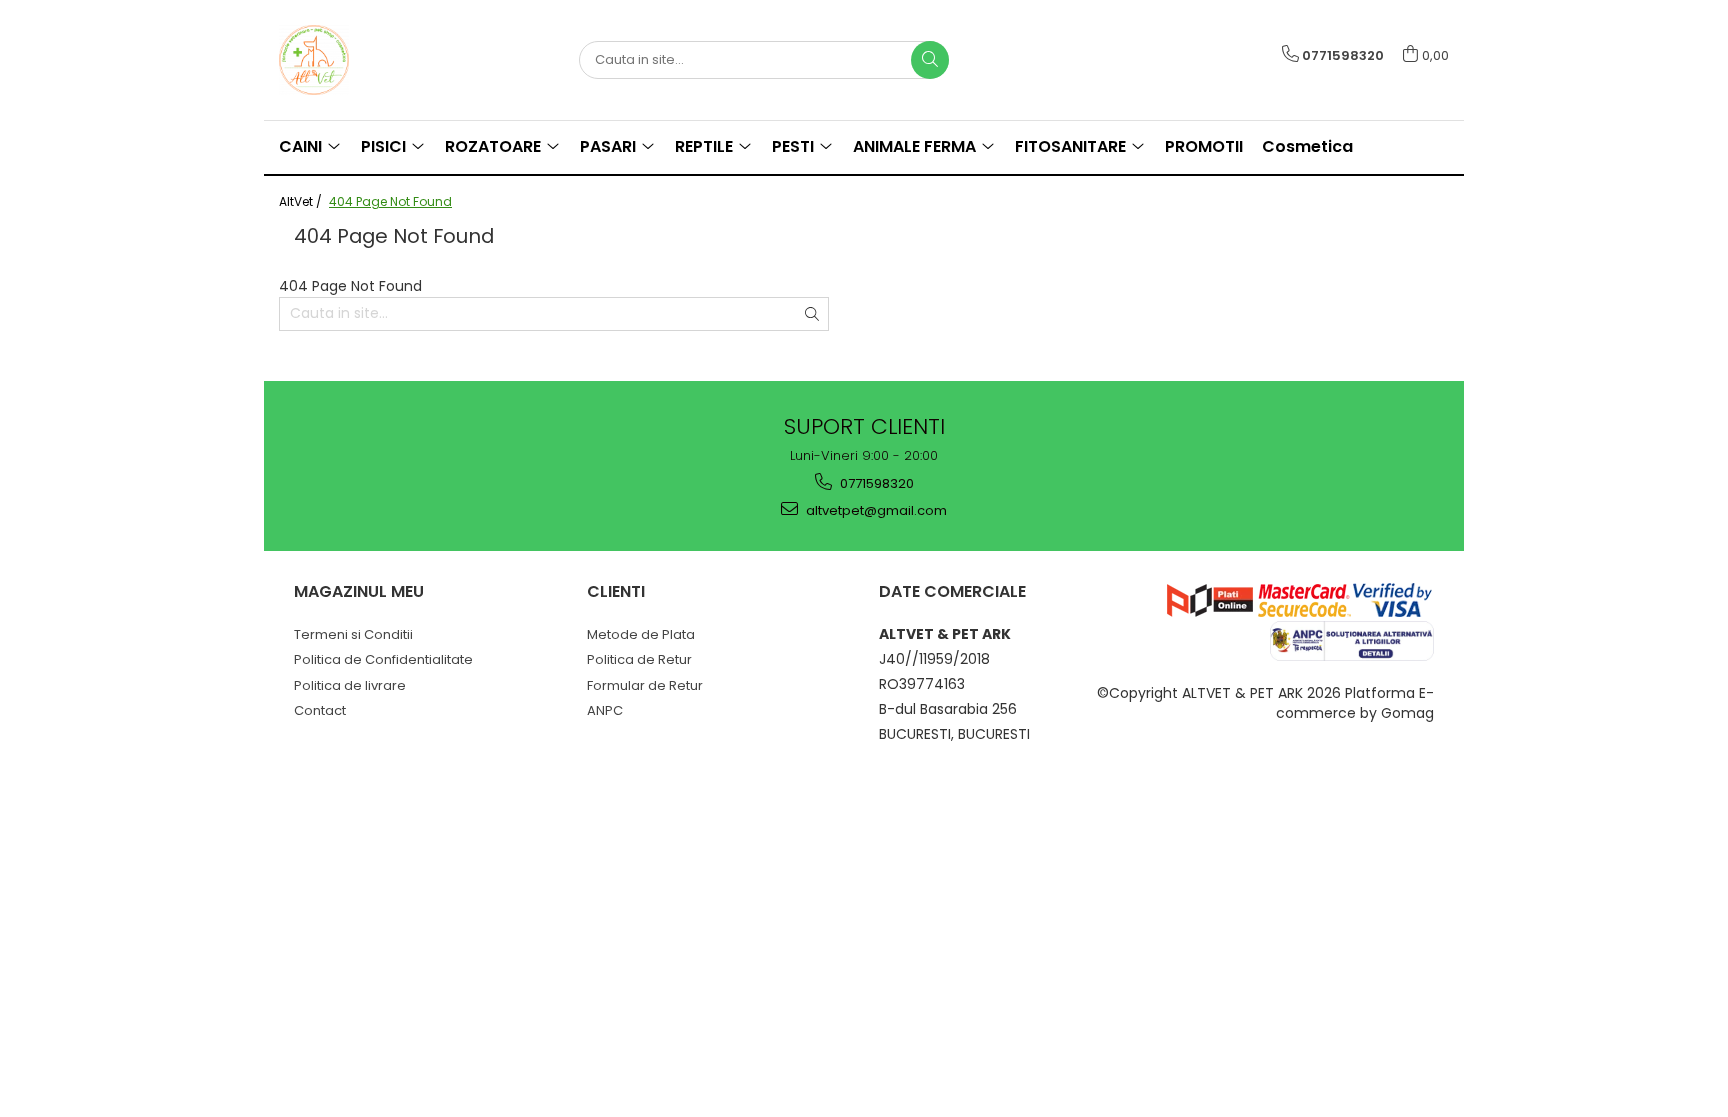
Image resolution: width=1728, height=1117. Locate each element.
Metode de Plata (641, 634)
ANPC (605, 710)
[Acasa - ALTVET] (379, 60)
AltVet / (302, 201)
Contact (320, 710)
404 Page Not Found (390, 201)
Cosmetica (1307, 146)
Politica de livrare (350, 685)
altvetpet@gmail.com (875, 510)
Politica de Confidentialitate (383, 659)
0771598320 (875, 483)
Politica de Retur (639, 659)
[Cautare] (930, 60)
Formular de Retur (645, 685)
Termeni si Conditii (353, 634)
